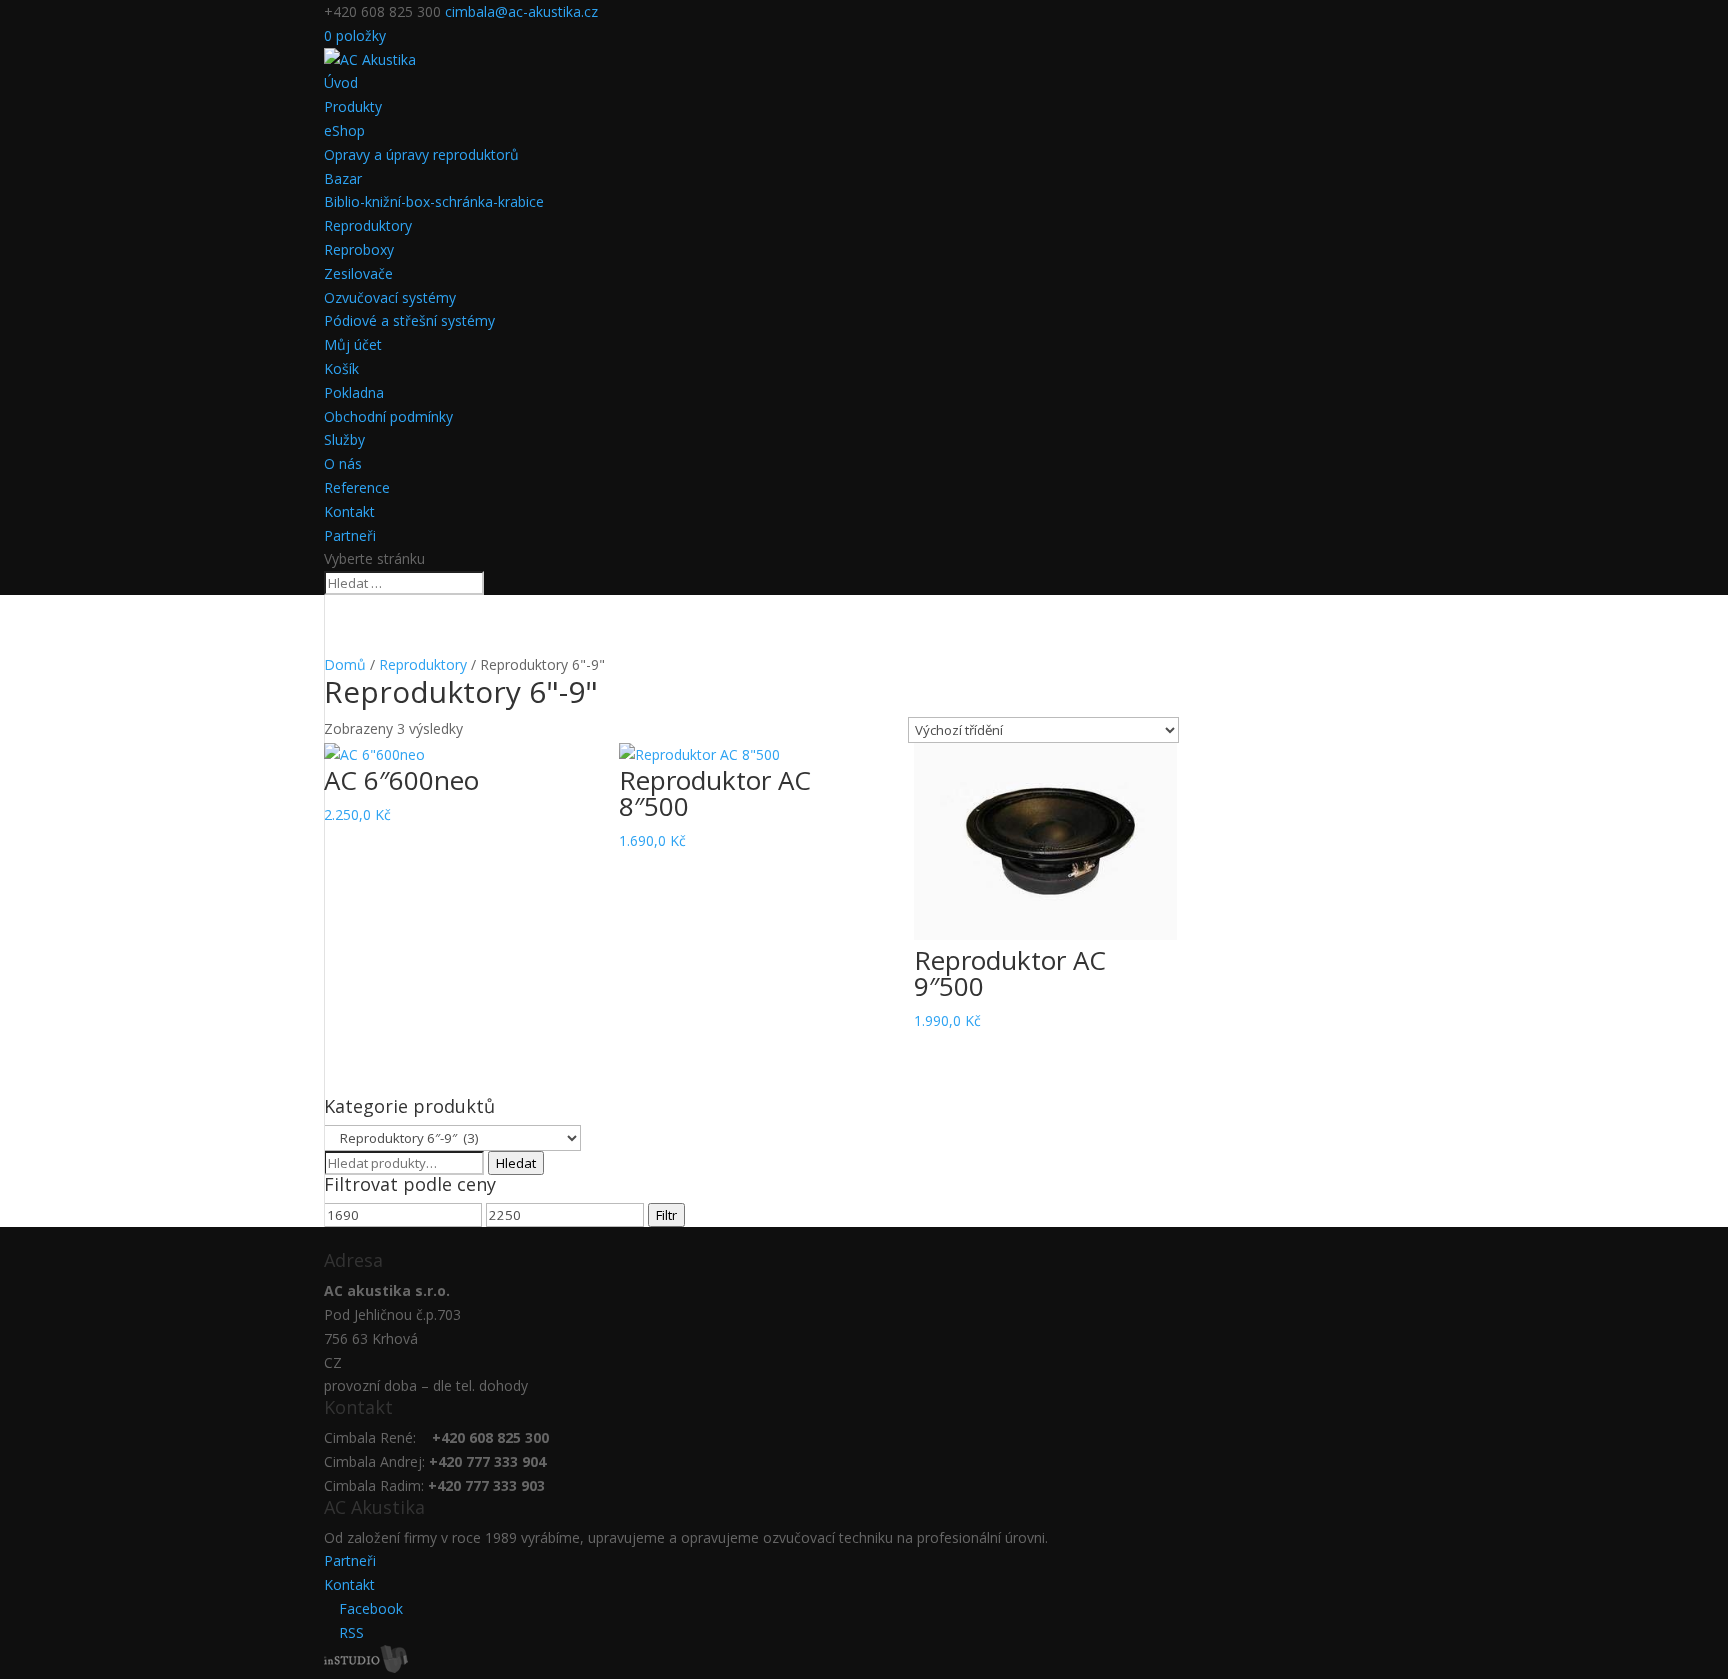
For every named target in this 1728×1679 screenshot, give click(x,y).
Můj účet (353, 344)
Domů (345, 664)
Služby (344, 439)
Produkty (353, 106)
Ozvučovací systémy (390, 297)
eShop (344, 130)
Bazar (343, 178)
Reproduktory (368, 225)
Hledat (516, 1163)
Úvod (341, 82)
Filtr (666, 1215)
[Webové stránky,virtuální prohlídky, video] (366, 1667)
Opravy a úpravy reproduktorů (421, 154)
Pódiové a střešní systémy (409, 320)
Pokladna (354, 392)
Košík (341, 368)
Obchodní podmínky (388, 416)
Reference (357, 487)
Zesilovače (358, 273)
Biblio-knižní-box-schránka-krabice (434, 201)
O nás (343, 463)
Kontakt (349, 511)
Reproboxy (359, 249)
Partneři (350, 535)
